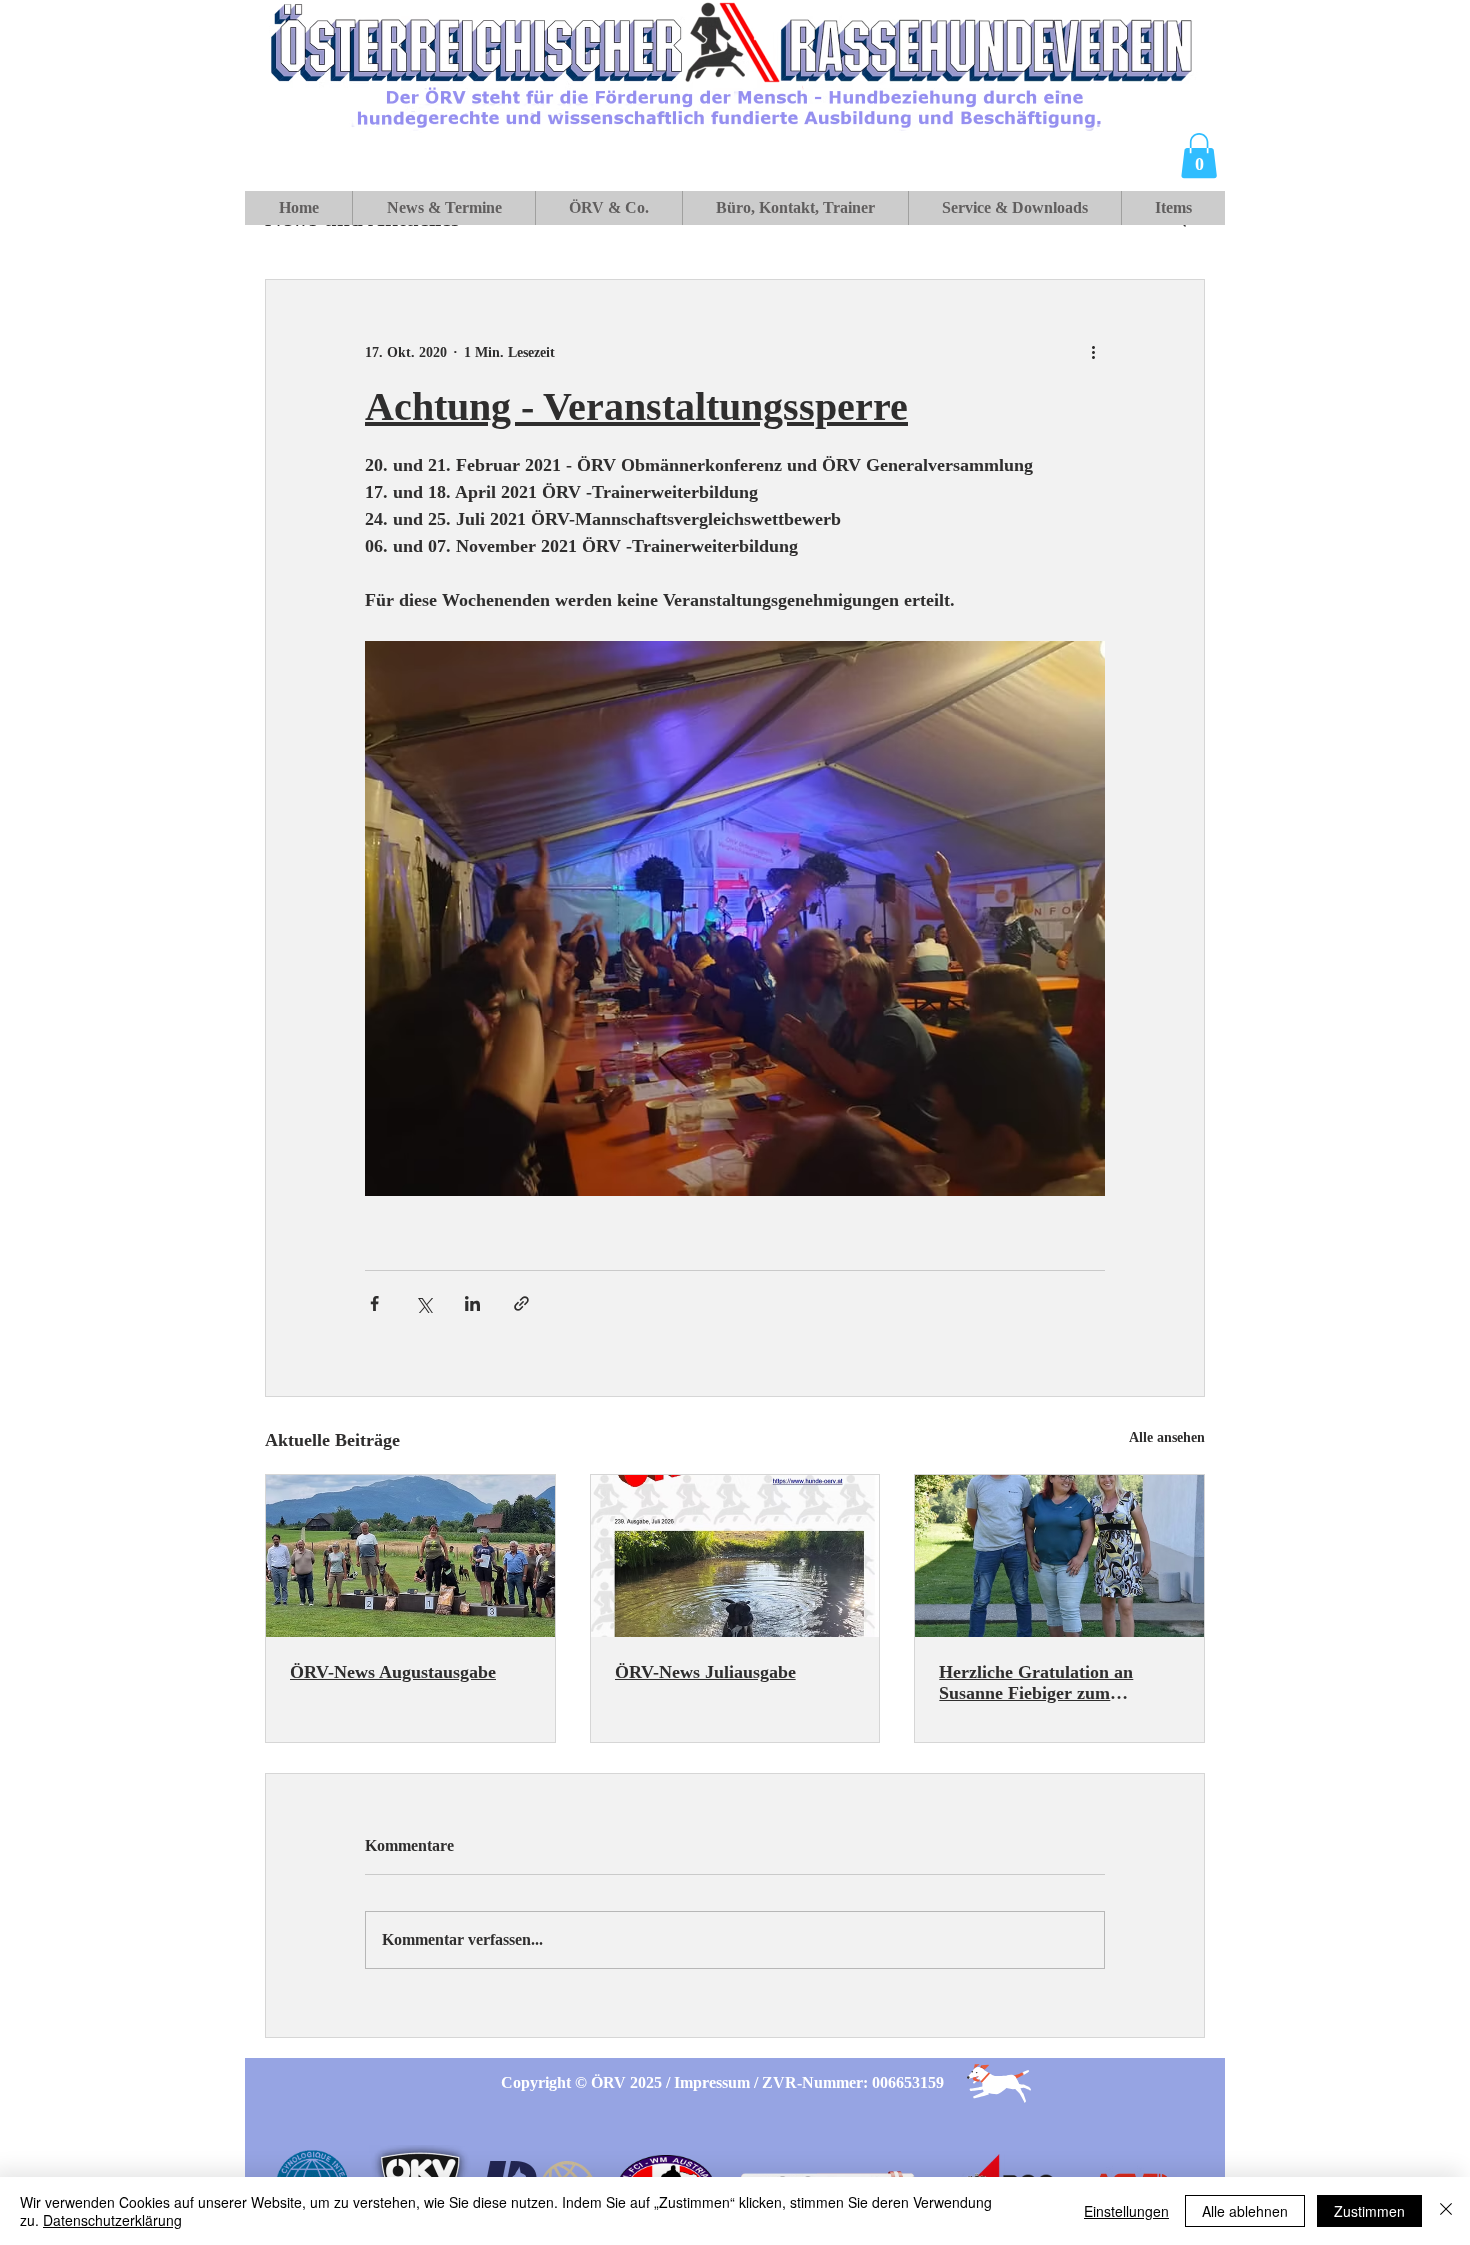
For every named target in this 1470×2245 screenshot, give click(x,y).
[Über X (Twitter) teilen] (423, 1303)
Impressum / (718, 2082)
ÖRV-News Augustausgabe (393, 1672)
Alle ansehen (1167, 1437)
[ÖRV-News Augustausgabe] (410, 1556)
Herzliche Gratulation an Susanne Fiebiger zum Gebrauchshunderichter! (1036, 1683)
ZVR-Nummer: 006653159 (853, 2082)
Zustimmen (1369, 2211)
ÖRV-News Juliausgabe (705, 1672)
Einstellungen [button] (1126, 2211)
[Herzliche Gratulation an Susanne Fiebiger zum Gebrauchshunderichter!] (1059, 1556)
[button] (1199, 155)
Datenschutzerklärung (112, 2220)
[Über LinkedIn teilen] (472, 1303)
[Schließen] (1446, 2211)
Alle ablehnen (1245, 2211)
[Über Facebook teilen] (374, 1303)
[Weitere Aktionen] (1093, 352)
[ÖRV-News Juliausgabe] (735, 1556)
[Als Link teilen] (521, 1303)
